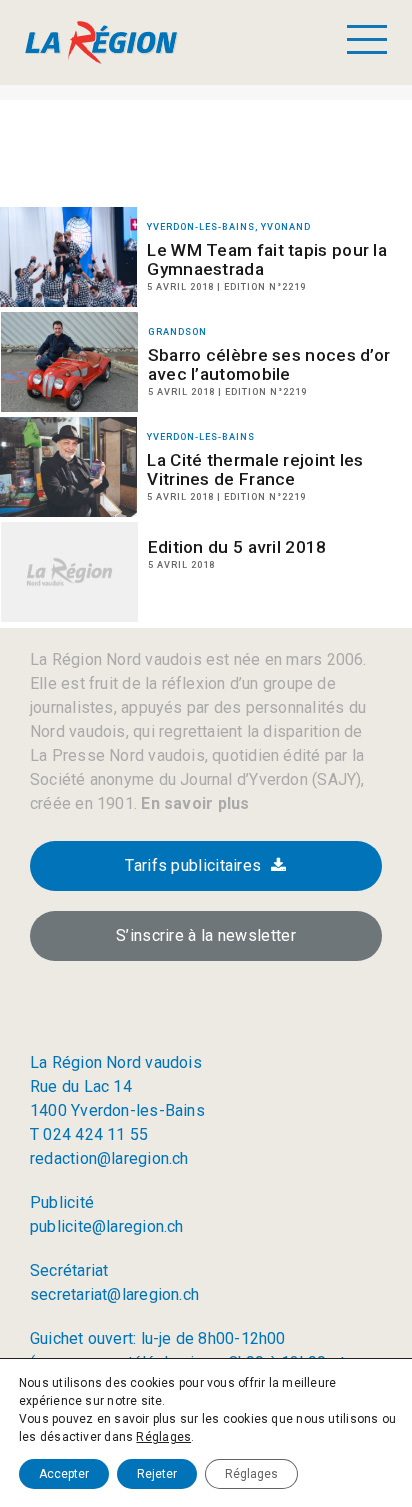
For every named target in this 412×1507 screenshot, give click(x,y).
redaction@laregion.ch (109, 1158)
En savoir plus (193, 803)
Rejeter (157, 1474)
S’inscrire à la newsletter (206, 935)
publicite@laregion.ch (107, 1226)
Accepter (64, 1474)
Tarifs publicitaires (193, 865)
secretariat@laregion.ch (114, 1294)
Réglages (163, 1437)
